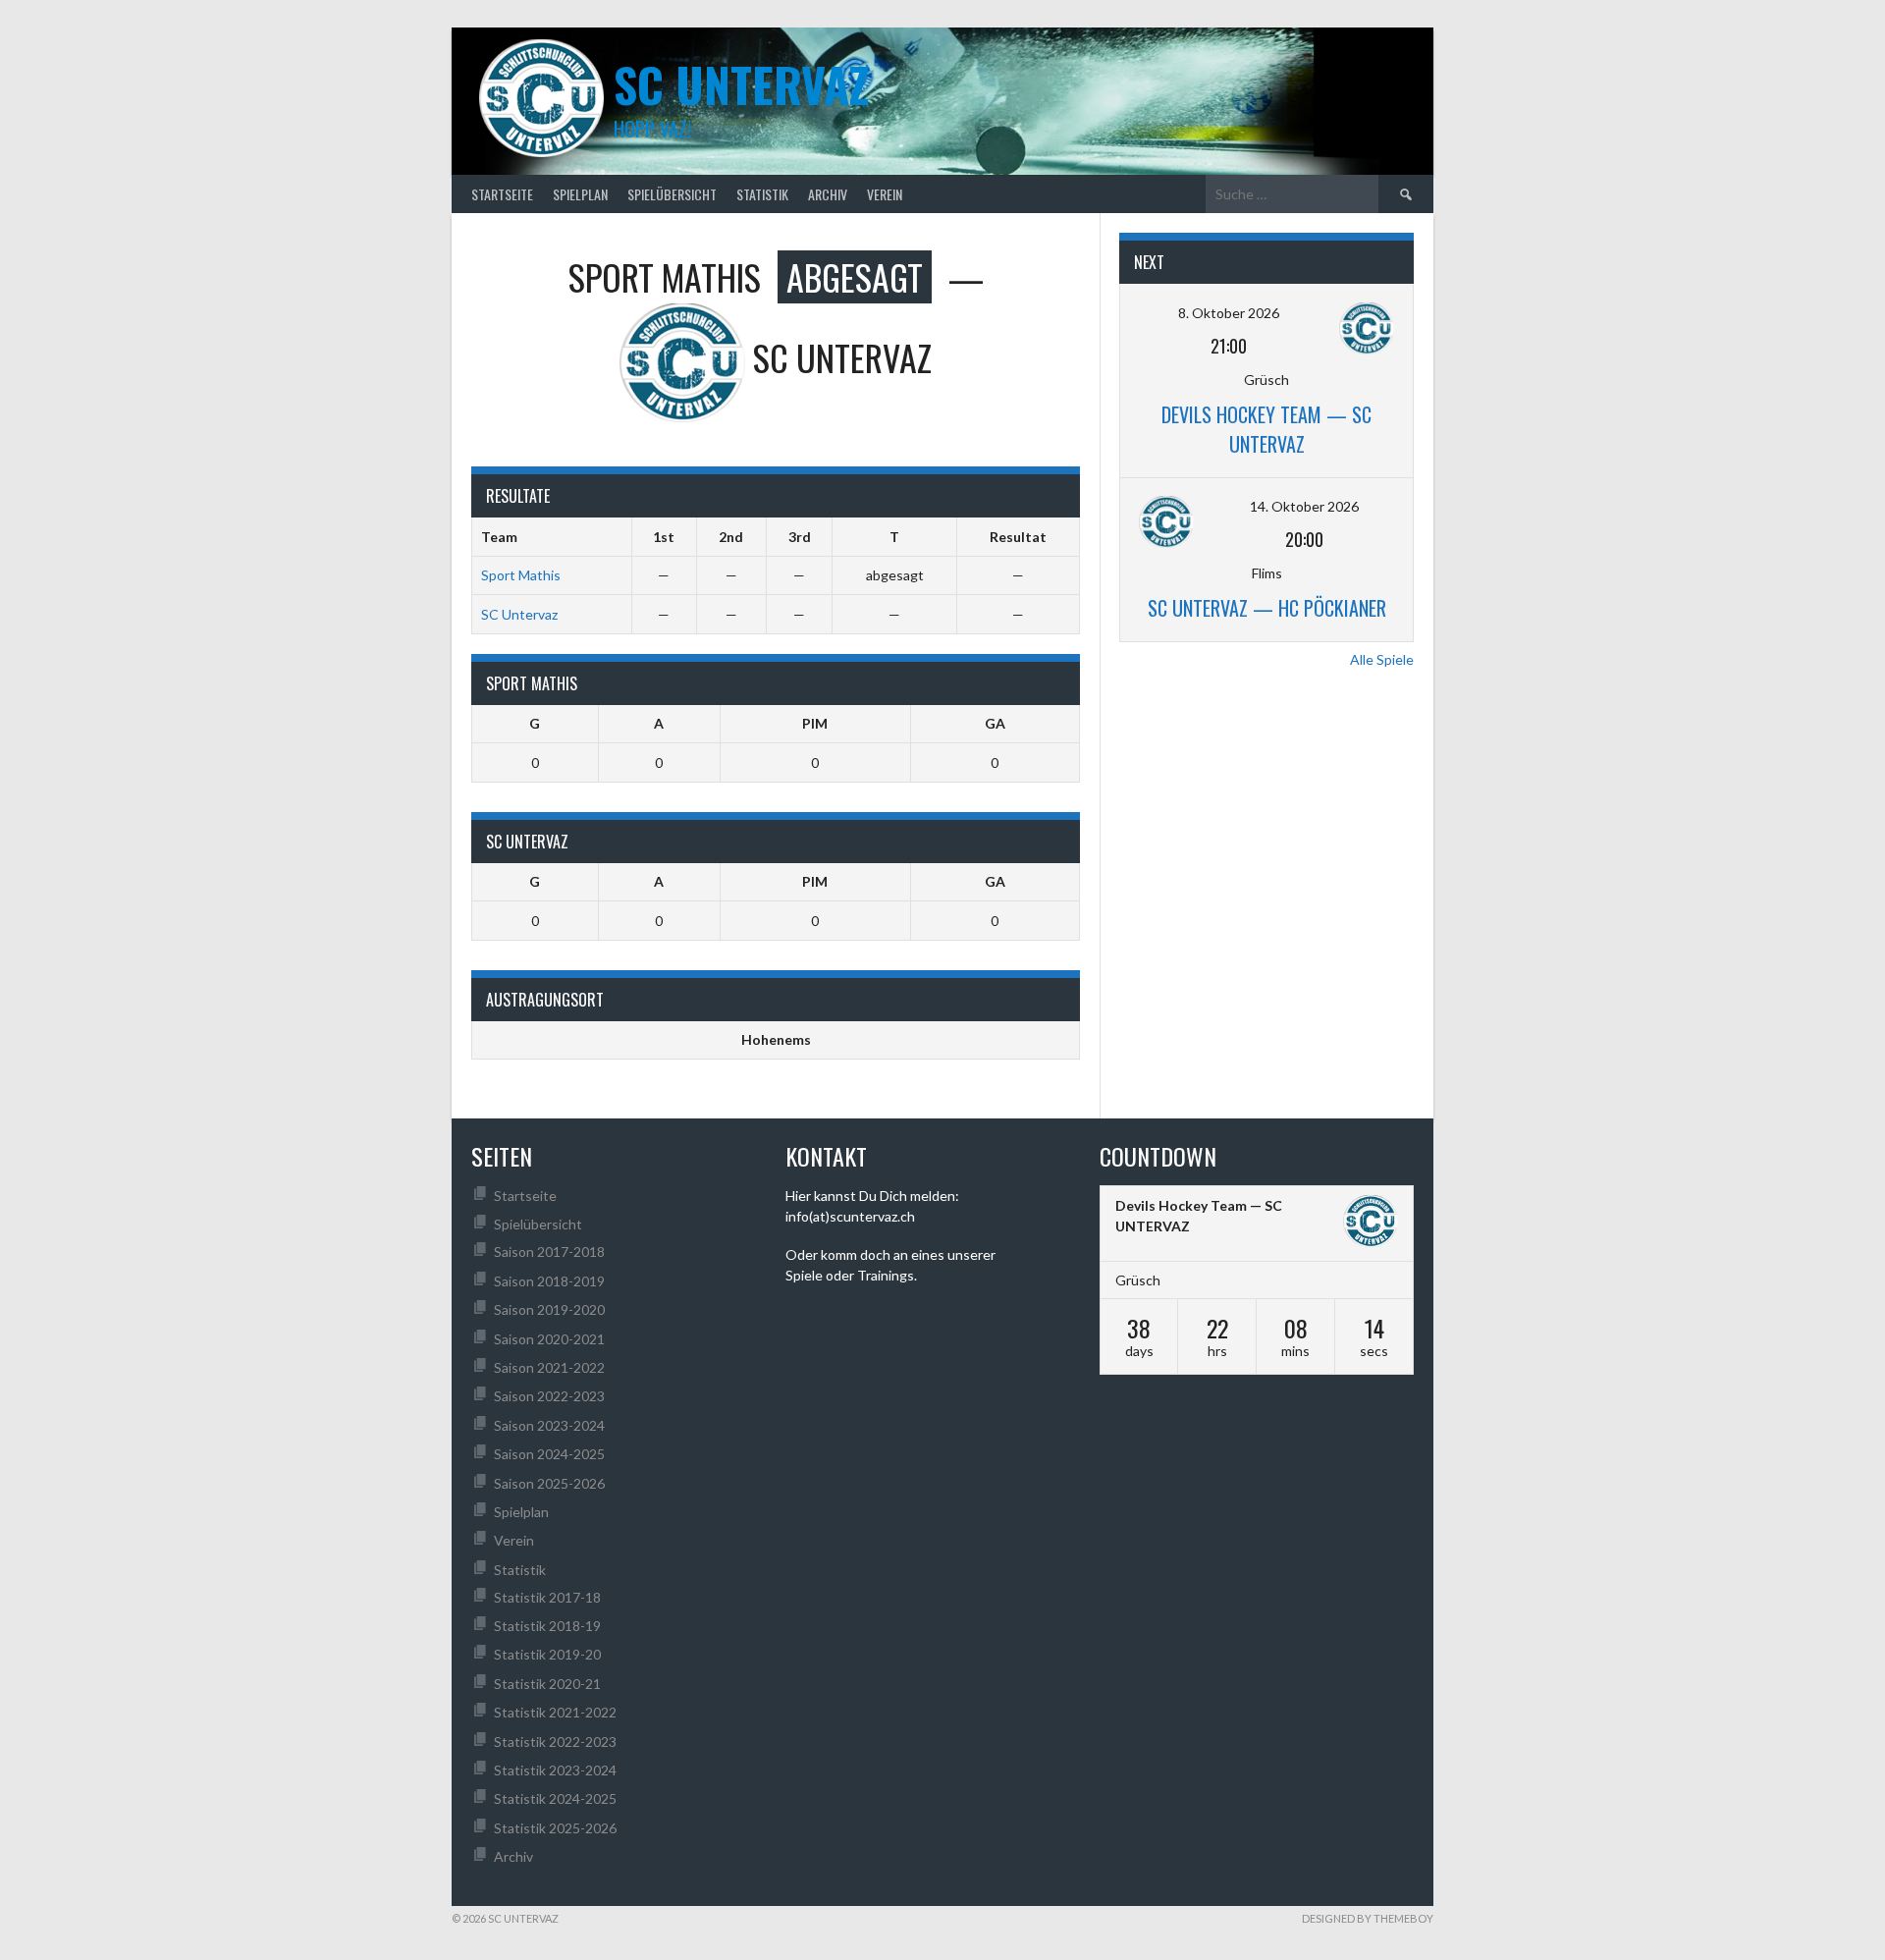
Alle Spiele (1382, 659)
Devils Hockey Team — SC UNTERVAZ (1266, 429)
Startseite (502, 194)
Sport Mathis (521, 575)
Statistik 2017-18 (547, 1597)
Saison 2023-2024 (549, 1425)
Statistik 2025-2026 (555, 1828)
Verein (885, 194)
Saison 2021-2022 (549, 1367)
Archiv (828, 194)
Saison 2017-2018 (549, 1252)
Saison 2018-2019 (549, 1281)
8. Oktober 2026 (1229, 313)
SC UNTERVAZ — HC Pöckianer (1267, 608)
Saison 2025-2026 (549, 1483)
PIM (815, 723)
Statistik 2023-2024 (555, 1770)
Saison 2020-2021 (549, 1339)
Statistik (762, 194)
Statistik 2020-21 (547, 1684)
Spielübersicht (672, 194)
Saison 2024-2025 (549, 1454)
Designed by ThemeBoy (1368, 1918)
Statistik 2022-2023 (555, 1742)
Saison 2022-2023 (549, 1396)
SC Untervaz (519, 614)
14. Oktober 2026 (1304, 506)
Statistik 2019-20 (547, 1654)
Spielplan (580, 194)
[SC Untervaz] (1371, 1224)
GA (995, 723)
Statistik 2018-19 (547, 1626)
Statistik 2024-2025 (555, 1798)
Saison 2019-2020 (549, 1309)
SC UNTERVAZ (741, 84)
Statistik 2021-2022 (555, 1712)
